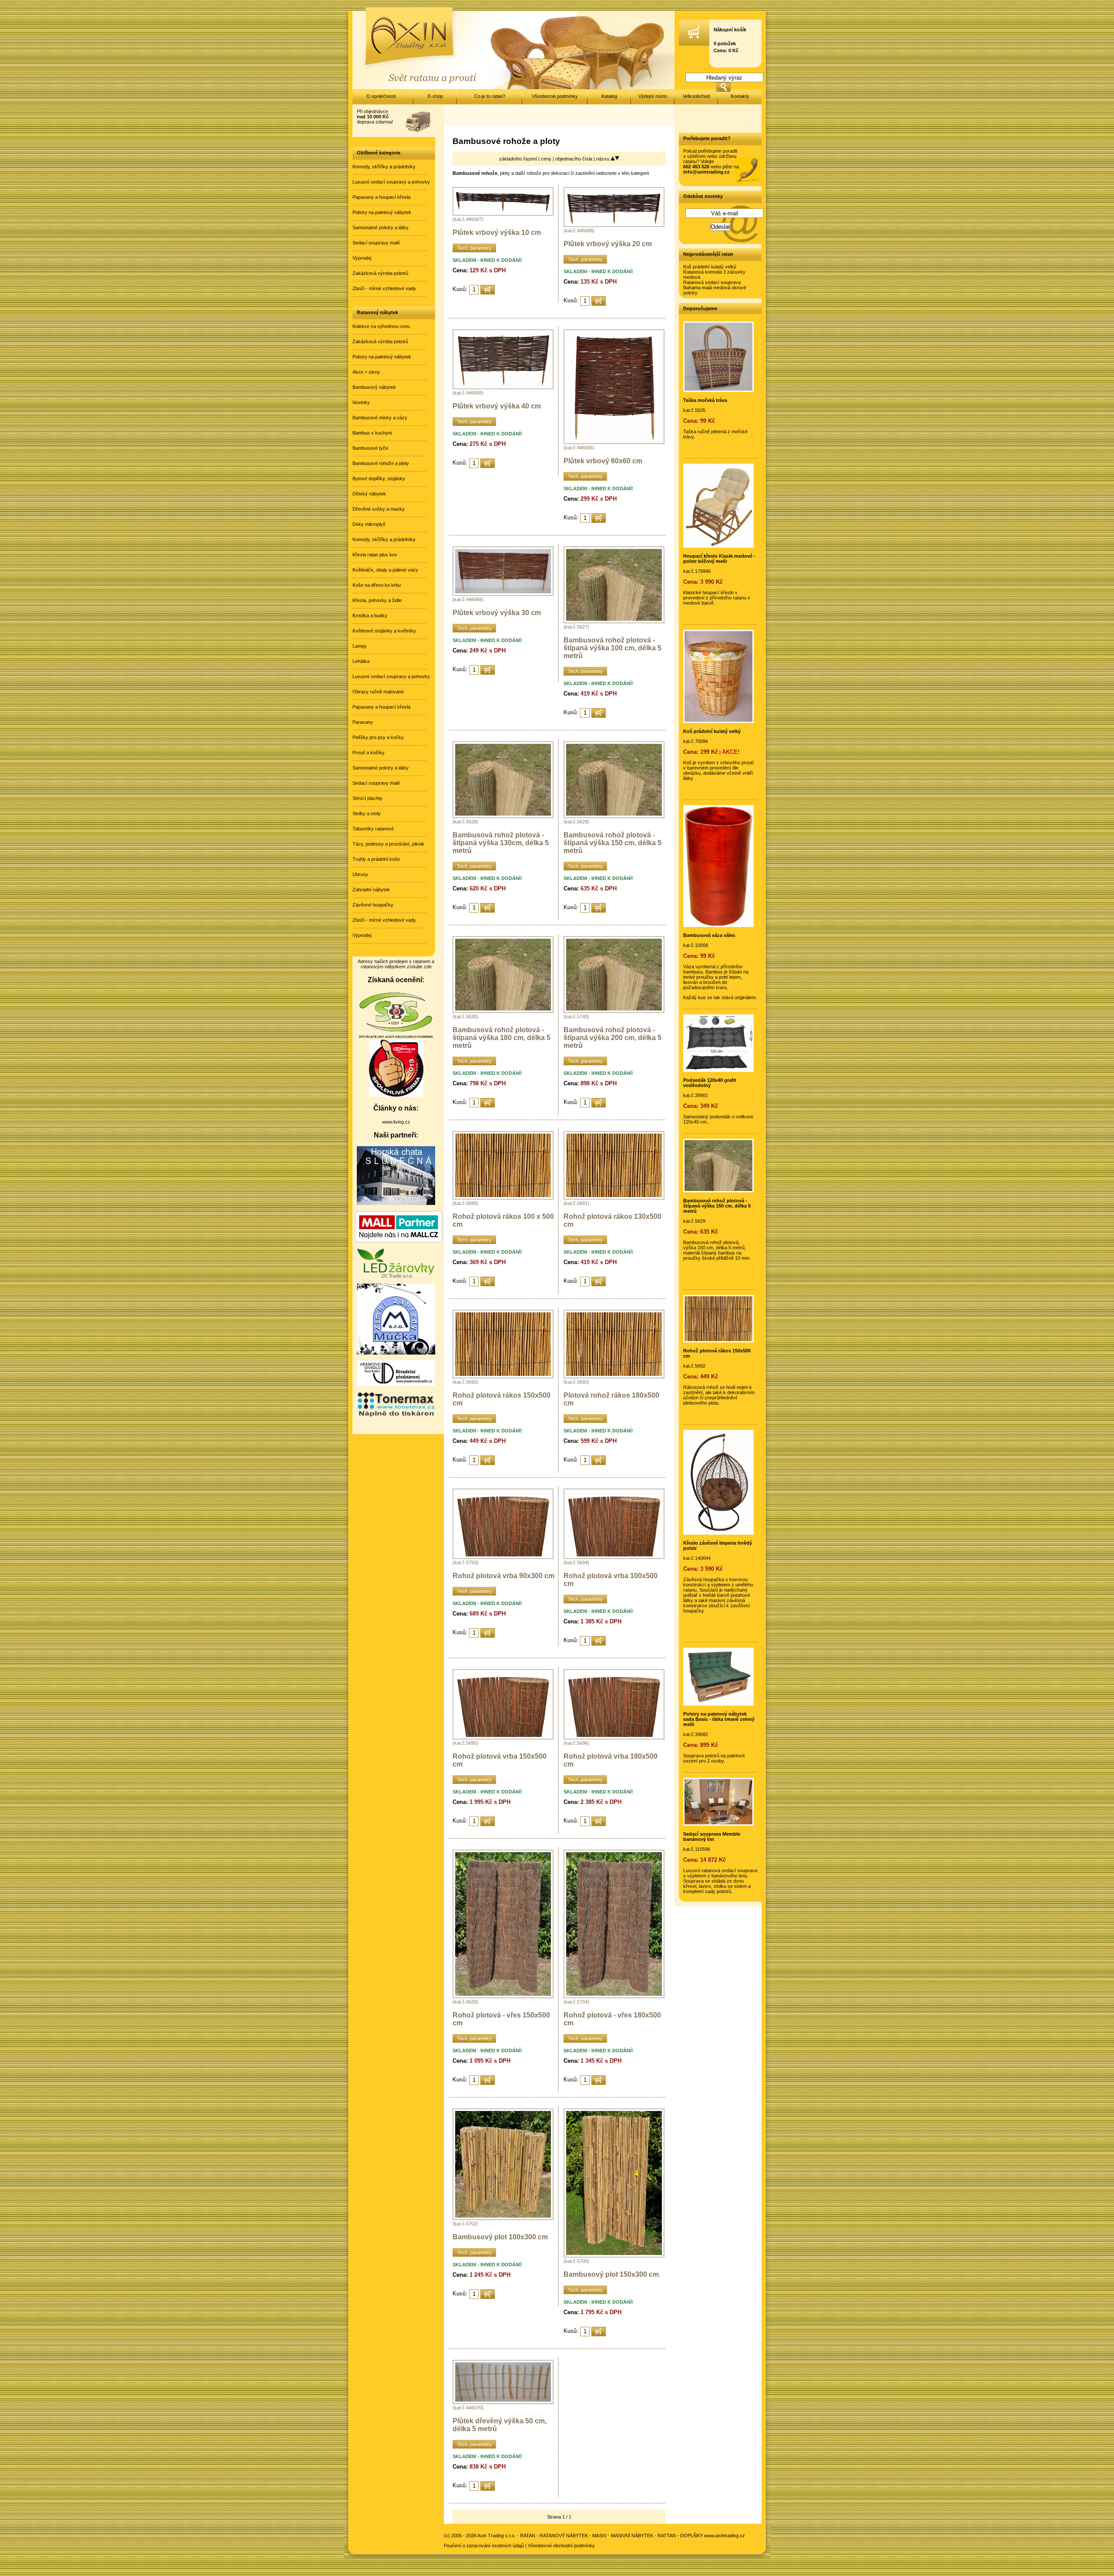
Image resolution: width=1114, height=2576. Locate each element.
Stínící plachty (367, 798)
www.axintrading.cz (725, 2536)
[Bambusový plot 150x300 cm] (614, 2256)
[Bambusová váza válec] (718, 925)
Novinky (361, 402)
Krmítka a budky (370, 616)
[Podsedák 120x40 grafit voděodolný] (718, 1070)
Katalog (609, 96)
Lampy (360, 646)
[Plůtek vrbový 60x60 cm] (614, 442)
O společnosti (381, 96)
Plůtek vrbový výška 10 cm (497, 233)
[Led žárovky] (396, 1276)
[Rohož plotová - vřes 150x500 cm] (503, 1997)
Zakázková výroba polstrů (380, 273)
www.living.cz (396, 1122)
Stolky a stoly (367, 813)
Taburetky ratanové (373, 829)
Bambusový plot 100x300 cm (500, 2237)
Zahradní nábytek (371, 890)
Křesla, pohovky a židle (377, 600)
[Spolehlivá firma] (396, 1095)
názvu (603, 159)
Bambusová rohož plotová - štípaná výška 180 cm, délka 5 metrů (502, 1038)
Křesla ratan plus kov (375, 555)
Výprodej (362, 258)
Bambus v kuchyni (372, 433)
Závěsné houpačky (373, 905)
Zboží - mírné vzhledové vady (384, 288)
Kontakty (740, 96)
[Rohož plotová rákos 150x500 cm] (503, 1377)
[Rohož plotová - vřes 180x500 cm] (614, 1997)
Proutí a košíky (369, 753)
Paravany (363, 722)
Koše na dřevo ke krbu (377, 585)
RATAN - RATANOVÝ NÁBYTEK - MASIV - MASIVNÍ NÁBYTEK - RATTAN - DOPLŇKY (611, 2536)
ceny (547, 159)
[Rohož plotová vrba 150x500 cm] (503, 1738)
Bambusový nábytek (374, 387)
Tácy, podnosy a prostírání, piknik (388, 844)
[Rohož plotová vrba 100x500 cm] (614, 1557)
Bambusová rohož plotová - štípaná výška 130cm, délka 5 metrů (501, 843)
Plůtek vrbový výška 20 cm (608, 244)
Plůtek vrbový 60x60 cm (603, 461)
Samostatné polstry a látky (381, 227)
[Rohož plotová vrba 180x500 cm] (614, 1738)
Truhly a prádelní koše (376, 859)
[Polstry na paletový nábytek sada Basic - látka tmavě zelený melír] (718, 1704)
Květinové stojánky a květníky (384, 631)
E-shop (435, 96)
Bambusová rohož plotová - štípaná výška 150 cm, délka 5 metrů (612, 843)
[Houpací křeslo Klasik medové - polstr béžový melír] (718, 546)
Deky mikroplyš (369, 524)
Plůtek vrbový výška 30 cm (497, 613)
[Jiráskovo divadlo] (396, 1384)
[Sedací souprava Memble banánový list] (718, 1824)
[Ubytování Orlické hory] (396, 1203)
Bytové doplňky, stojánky (379, 478)
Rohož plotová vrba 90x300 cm (503, 1576)
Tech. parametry (474, 248)
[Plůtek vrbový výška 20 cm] (614, 225)
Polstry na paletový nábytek (382, 212)
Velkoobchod (696, 96)
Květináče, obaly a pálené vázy (385, 570)
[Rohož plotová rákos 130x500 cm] (614, 1198)
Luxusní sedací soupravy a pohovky (391, 182)
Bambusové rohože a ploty (381, 463)
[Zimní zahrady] (396, 1353)
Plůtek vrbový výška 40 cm (497, 406)
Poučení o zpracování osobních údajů (484, 2546)
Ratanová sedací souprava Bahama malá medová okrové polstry (715, 288)
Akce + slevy (366, 372)
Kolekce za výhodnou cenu (381, 326)
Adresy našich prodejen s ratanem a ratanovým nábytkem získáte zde (396, 964)
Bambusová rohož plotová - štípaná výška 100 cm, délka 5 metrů (612, 648)
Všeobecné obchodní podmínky (561, 2546)
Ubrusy (360, 874)
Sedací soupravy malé (376, 243)
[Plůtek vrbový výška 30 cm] (503, 594)
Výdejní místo (653, 96)
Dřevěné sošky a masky (379, 509)
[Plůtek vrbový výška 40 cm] (503, 388)
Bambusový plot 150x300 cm (611, 2274)
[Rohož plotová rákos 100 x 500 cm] (503, 1198)
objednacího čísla (574, 159)
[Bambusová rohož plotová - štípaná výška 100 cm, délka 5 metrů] (614, 622)
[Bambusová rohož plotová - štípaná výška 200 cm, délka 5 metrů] (614, 1011)
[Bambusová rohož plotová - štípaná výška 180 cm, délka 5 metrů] (503, 1011)
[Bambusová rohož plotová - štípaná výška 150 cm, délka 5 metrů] (614, 816)
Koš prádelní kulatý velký (710, 267)
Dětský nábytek (369, 494)
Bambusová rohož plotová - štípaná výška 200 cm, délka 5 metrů (612, 1038)
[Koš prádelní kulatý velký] (718, 721)
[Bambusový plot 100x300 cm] (503, 2218)
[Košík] (694, 44)
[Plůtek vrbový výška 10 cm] (503, 214)
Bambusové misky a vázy (380, 418)
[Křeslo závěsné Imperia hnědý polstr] (718, 1533)
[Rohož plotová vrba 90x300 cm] (503, 1557)
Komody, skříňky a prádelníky (384, 167)
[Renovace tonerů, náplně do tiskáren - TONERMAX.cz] (396, 1416)
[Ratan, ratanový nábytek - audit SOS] (396, 1037)
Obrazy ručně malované (378, 692)
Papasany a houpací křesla (381, 197)
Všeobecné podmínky (555, 96)
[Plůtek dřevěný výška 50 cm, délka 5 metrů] (503, 2402)
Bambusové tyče (370, 448)
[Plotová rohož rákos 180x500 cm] (614, 1377)
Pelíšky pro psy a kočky (378, 737)
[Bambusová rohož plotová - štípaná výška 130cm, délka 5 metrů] (503, 816)
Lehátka (361, 661)
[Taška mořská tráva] (718, 390)
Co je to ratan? (490, 96)
